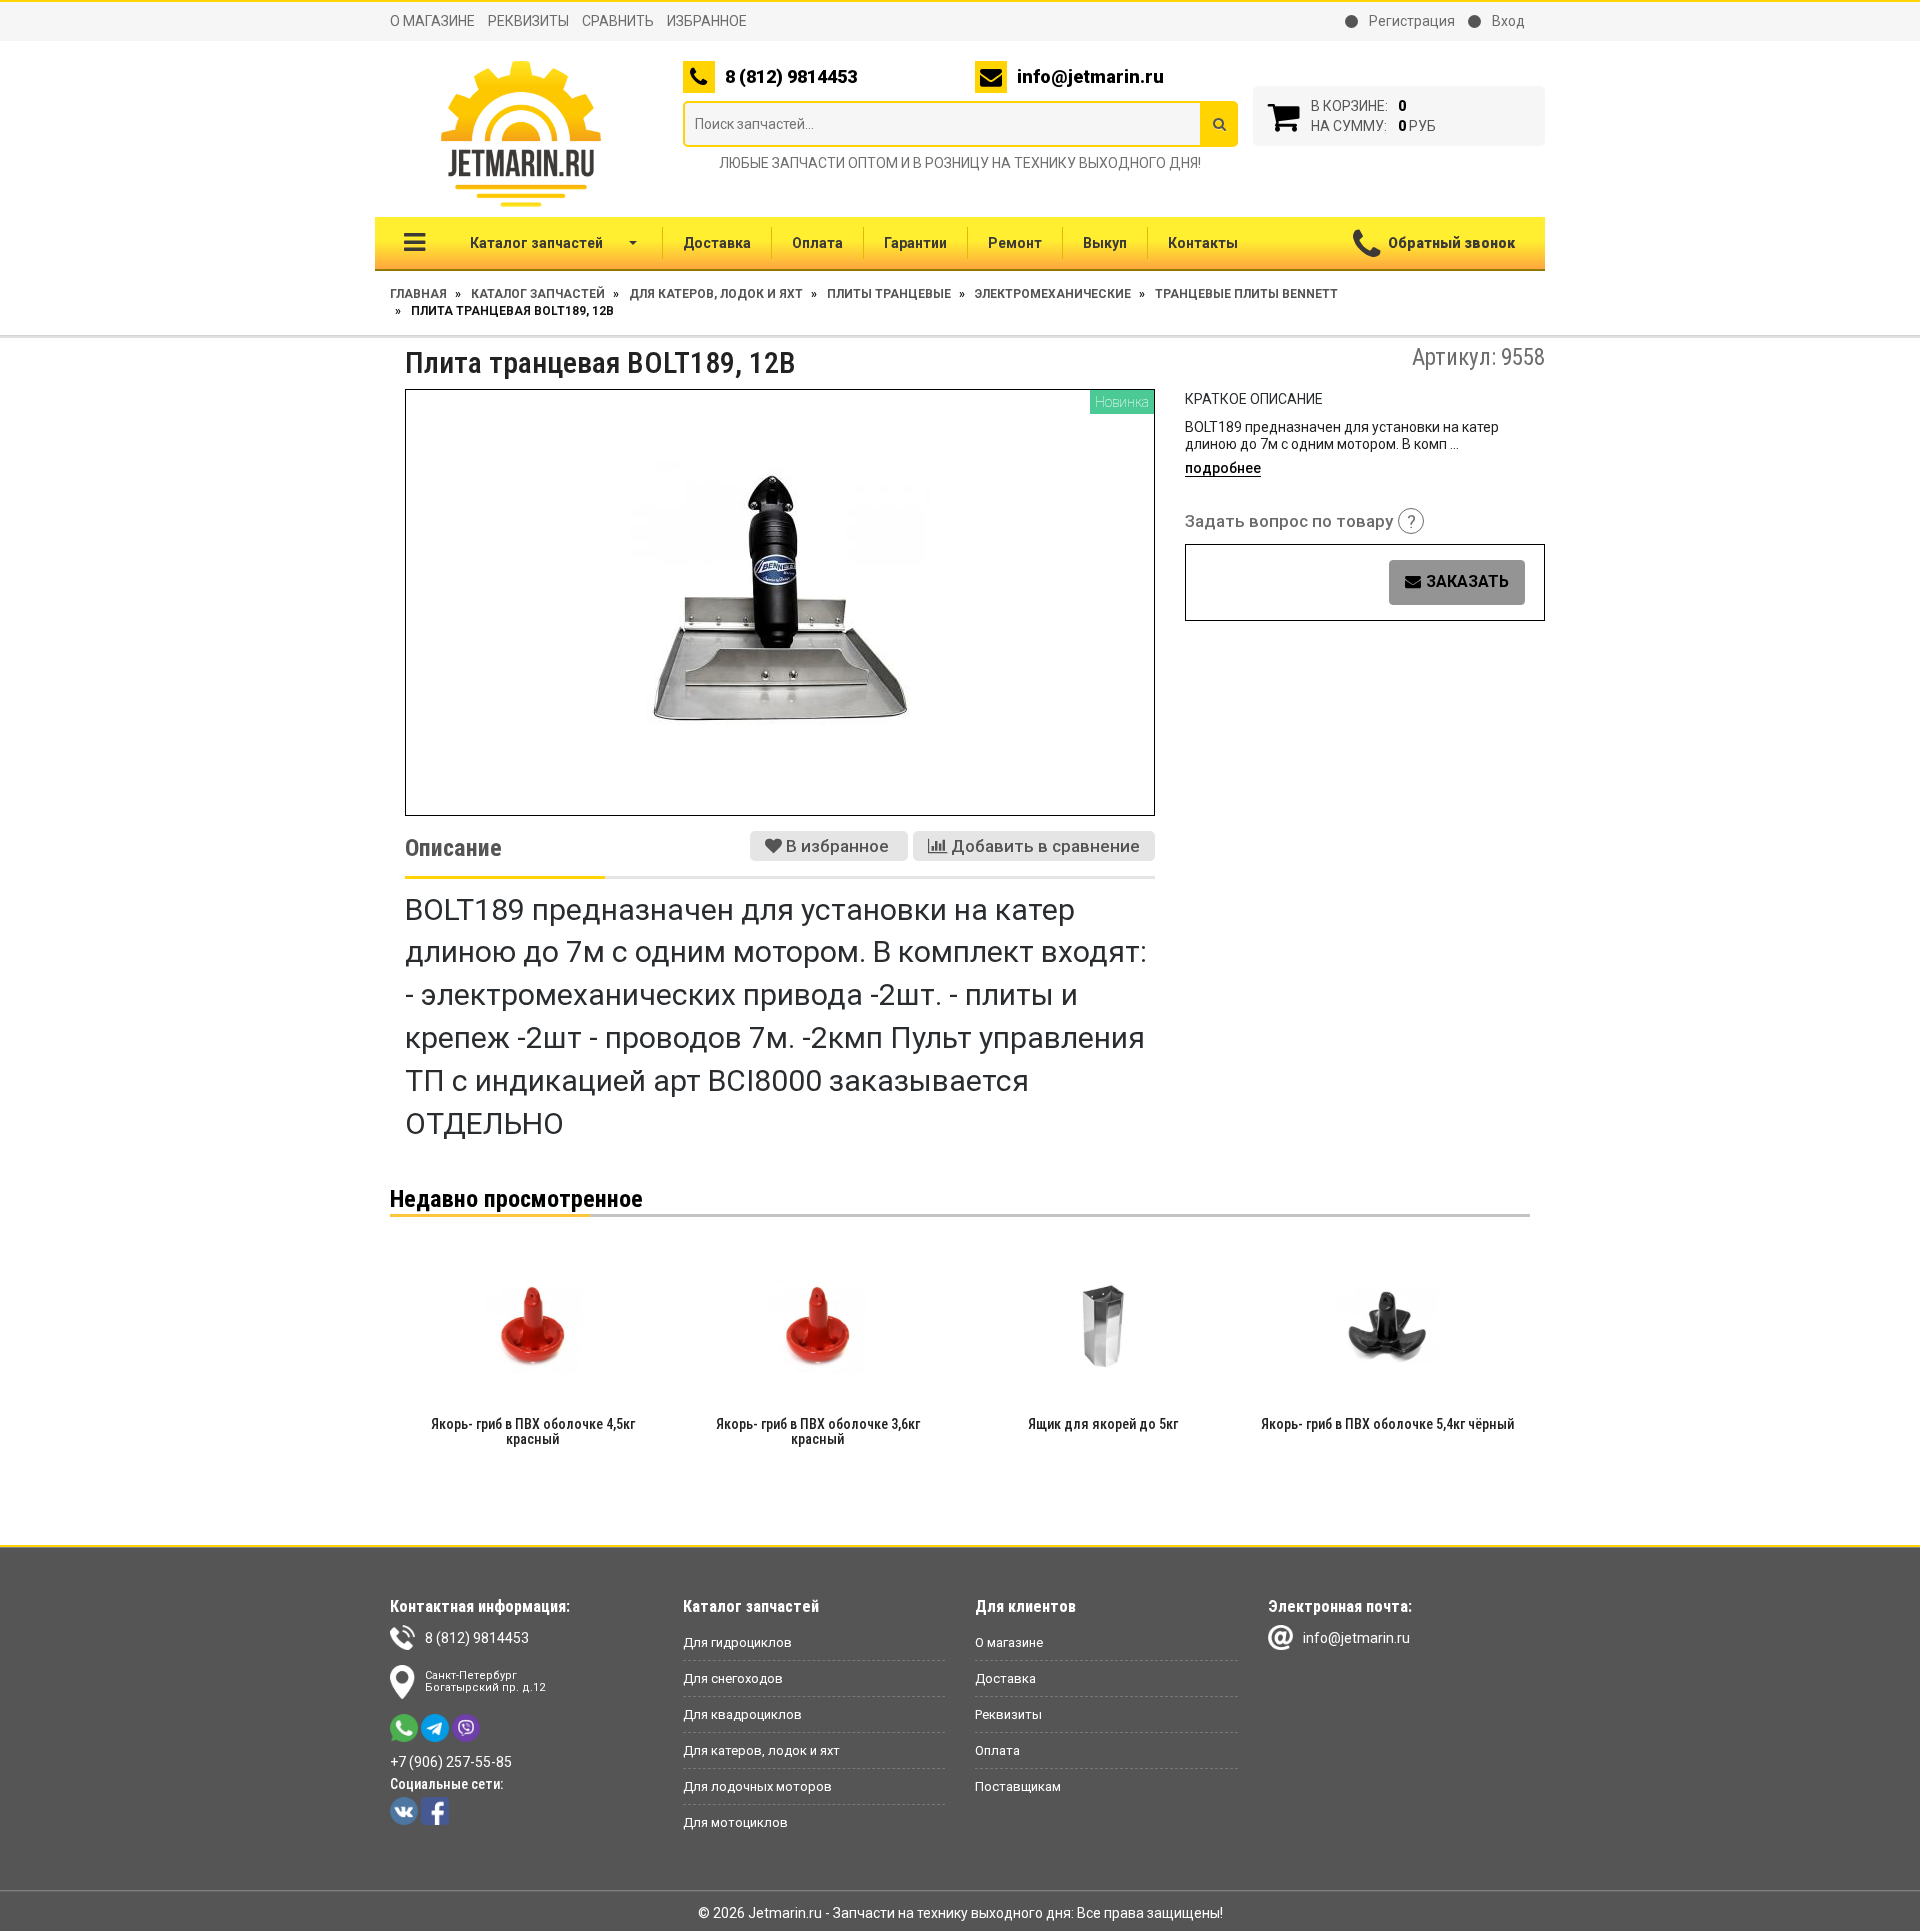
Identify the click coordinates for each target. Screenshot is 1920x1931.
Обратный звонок (1451, 243)
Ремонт (1015, 243)
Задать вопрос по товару (1300, 521)
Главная (418, 294)
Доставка (717, 243)
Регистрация (1410, 21)
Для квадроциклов (742, 1714)
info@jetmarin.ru (1090, 76)
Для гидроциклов (737, 1642)
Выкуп (1105, 243)
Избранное (707, 21)
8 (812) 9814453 (477, 1638)
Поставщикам (1018, 1786)
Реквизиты (528, 21)
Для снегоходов (733, 1678)
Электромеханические (1053, 294)
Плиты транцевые (889, 294)
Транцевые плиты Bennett (1246, 294)
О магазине (432, 21)
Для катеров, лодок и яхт (716, 294)
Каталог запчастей (536, 243)
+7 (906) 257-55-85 (451, 1762)
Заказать (1467, 581)
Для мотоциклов (735, 1822)
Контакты (1203, 243)
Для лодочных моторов (757, 1786)
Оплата (817, 243)
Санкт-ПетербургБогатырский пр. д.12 (485, 1681)
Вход (1507, 21)
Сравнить (618, 21)
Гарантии (915, 243)
